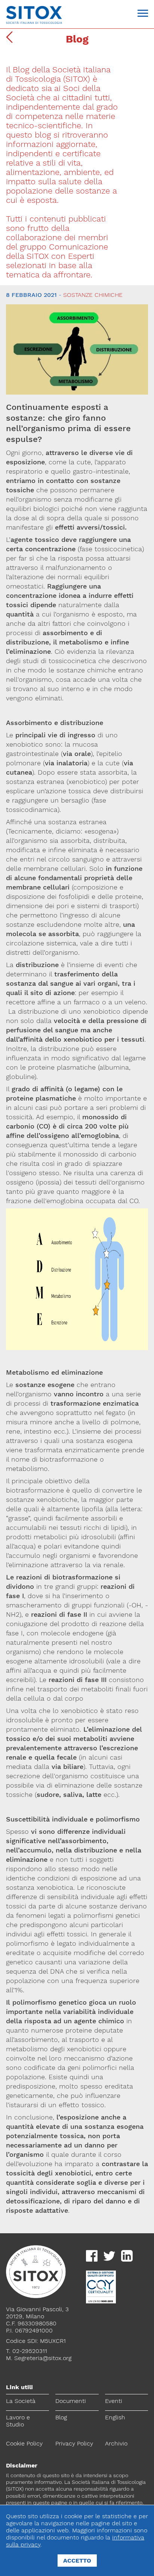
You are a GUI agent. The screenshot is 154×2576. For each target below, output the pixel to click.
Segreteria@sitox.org (43, 2358)
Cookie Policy (24, 2443)
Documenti (71, 2401)
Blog (61, 2417)
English (115, 2417)
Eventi (114, 2401)
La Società (21, 2401)
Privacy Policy (74, 2443)
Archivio (116, 2443)
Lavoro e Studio (18, 2421)
